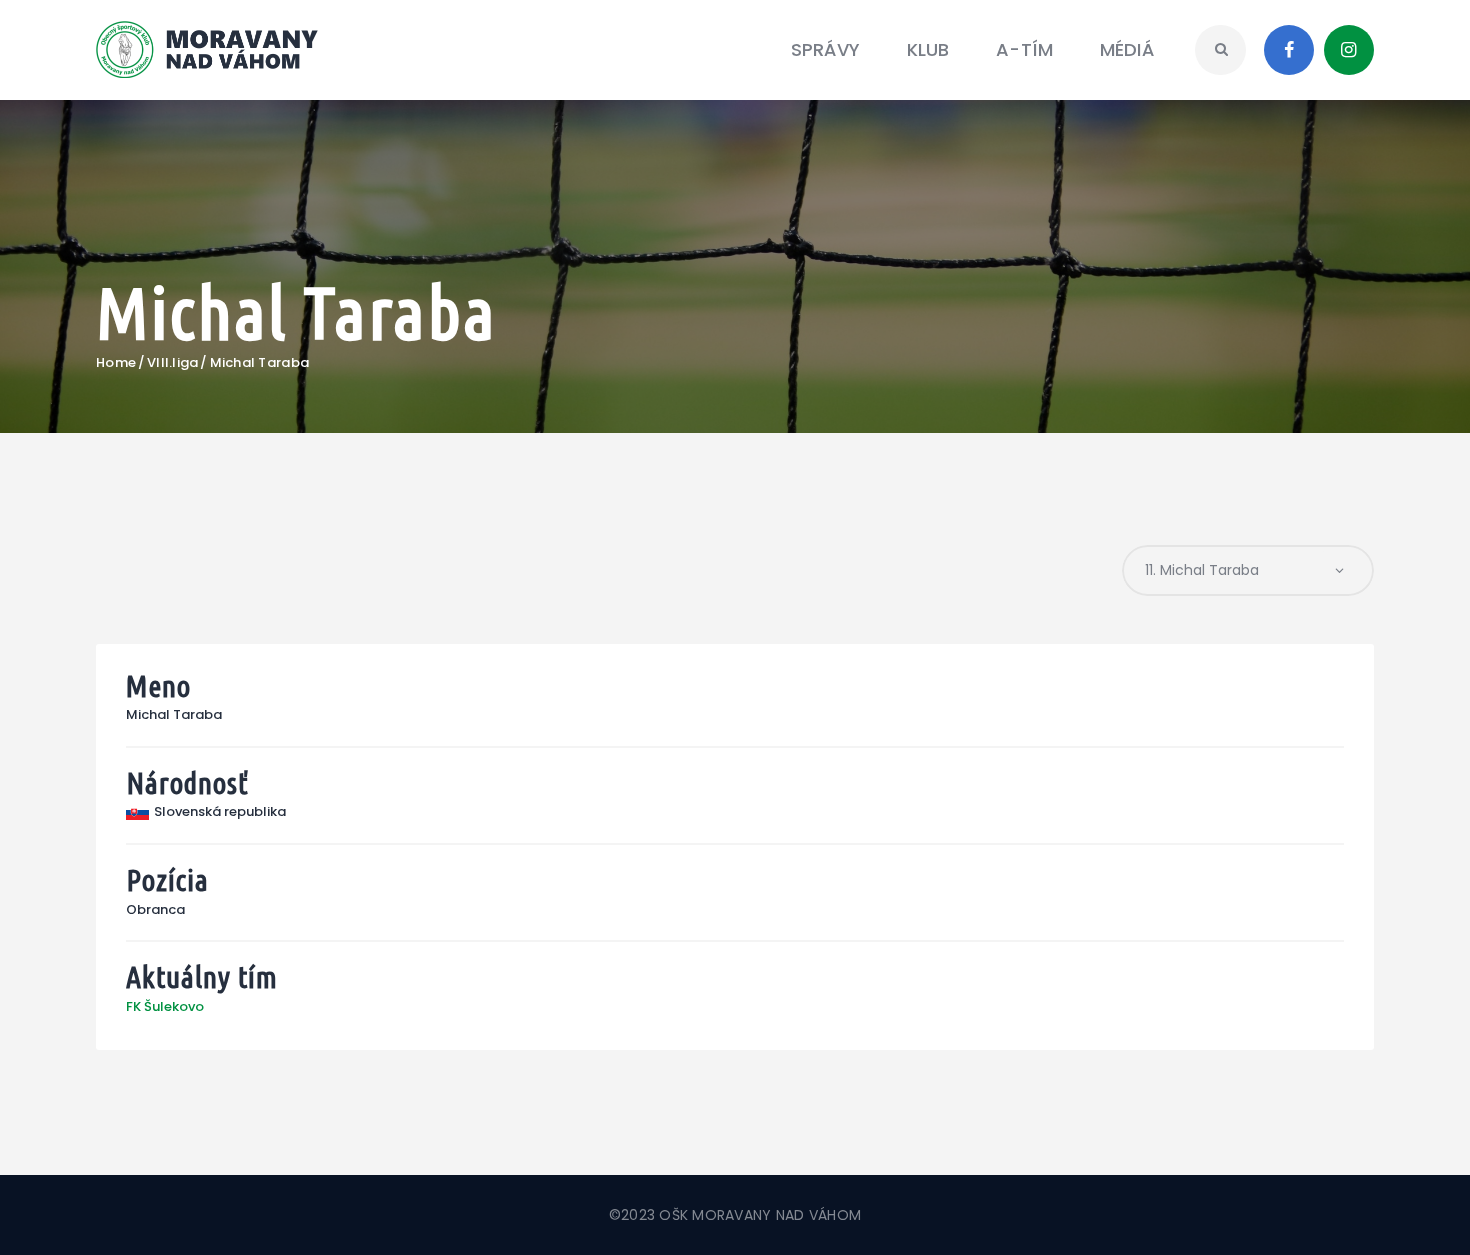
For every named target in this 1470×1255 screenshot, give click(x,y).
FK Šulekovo (165, 1006)
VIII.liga (172, 363)
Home (116, 363)
